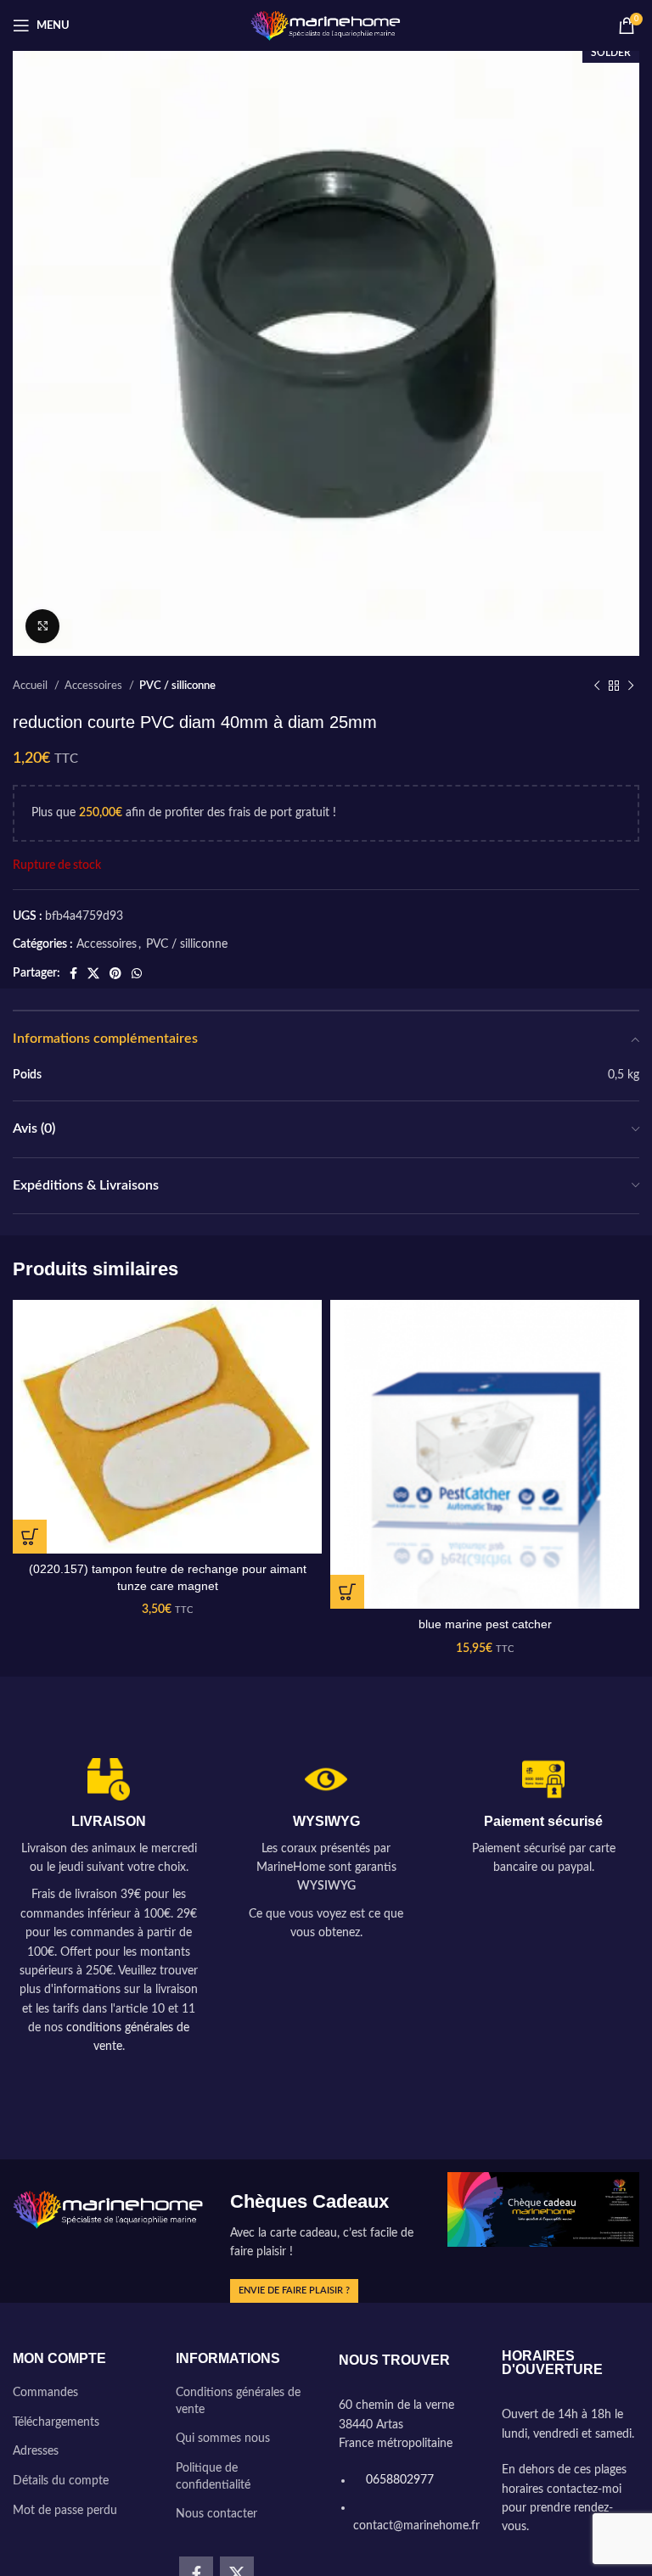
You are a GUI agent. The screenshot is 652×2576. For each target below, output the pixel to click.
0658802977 (398, 2480)
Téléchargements (56, 2422)
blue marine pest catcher (485, 1624)
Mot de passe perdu (65, 2511)
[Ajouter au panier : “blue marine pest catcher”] (347, 1592)
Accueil (31, 686)
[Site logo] (326, 25)
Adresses (36, 2451)
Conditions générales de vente (238, 2401)
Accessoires (95, 686)
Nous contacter (216, 2514)
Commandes (45, 2393)
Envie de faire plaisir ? (294, 2290)
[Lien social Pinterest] (115, 973)
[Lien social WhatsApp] (137, 973)
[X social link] (93, 973)
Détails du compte (61, 2481)
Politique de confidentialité (213, 2477)
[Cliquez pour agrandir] (42, 626)
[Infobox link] (109, 1907)
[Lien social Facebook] (73, 973)
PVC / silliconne (177, 686)
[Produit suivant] (631, 686)
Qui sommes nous (223, 2439)
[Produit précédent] (597, 686)
